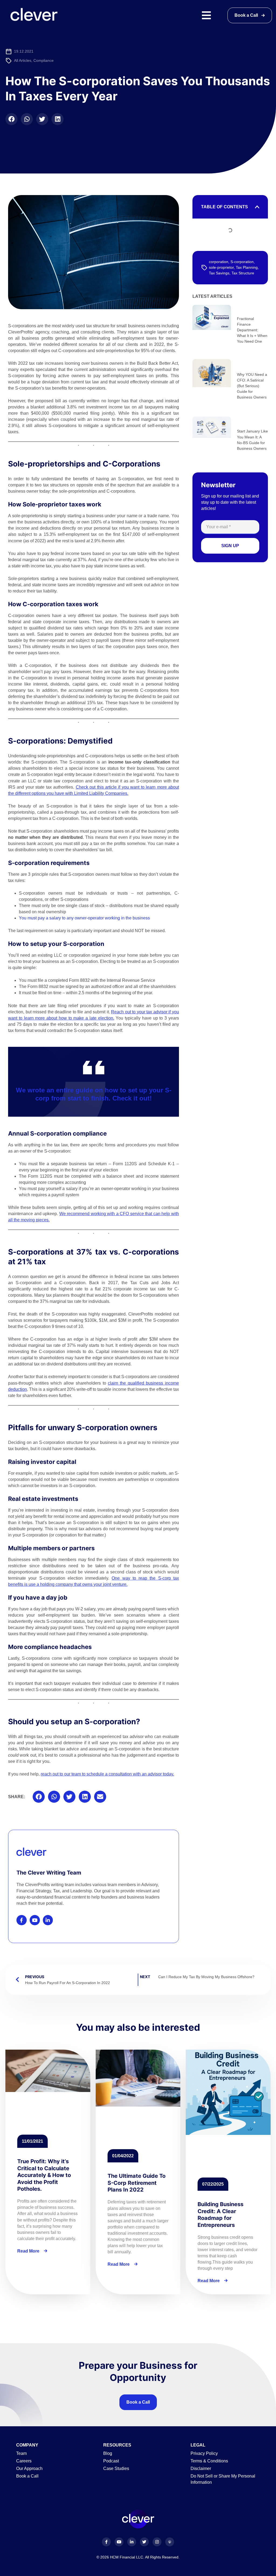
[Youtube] (35, 1920)
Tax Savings (219, 273)
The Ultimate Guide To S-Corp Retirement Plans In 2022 (137, 2183)
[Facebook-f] (22, 1920)
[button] (11, 119)
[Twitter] (144, 2542)
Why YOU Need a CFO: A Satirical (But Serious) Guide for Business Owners (252, 386)
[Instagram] (157, 2542)
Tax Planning (247, 267)
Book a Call (138, 2402)
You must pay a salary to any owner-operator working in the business (84, 918)
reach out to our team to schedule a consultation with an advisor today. (107, 1774)
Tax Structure (243, 273)
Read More (29, 2251)
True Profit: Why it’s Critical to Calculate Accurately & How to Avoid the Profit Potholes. (44, 2175)
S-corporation (242, 262)
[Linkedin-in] (48, 1920)
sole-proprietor (221, 267)
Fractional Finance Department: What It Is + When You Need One (252, 330)
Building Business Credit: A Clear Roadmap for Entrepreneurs (220, 2214)
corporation (219, 262)
